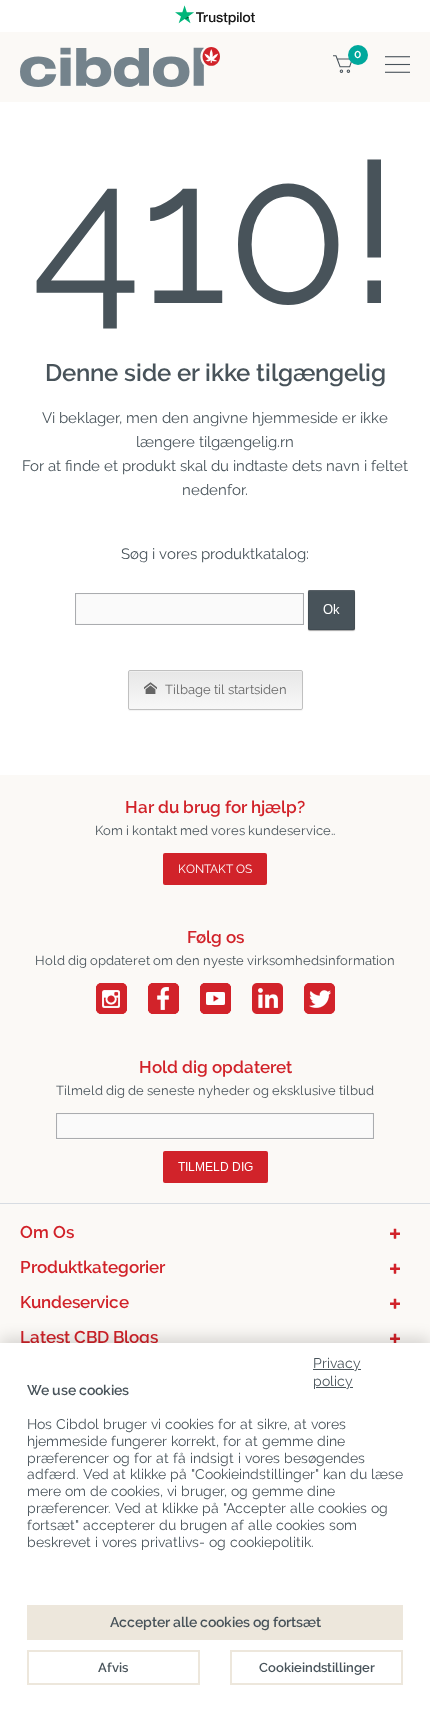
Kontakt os (215, 869)
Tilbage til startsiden (224, 689)
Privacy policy (337, 1368)
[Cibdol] (120, 58)
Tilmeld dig (215, 1167)
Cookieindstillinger (317, 1667)
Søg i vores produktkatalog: (215, 554)
